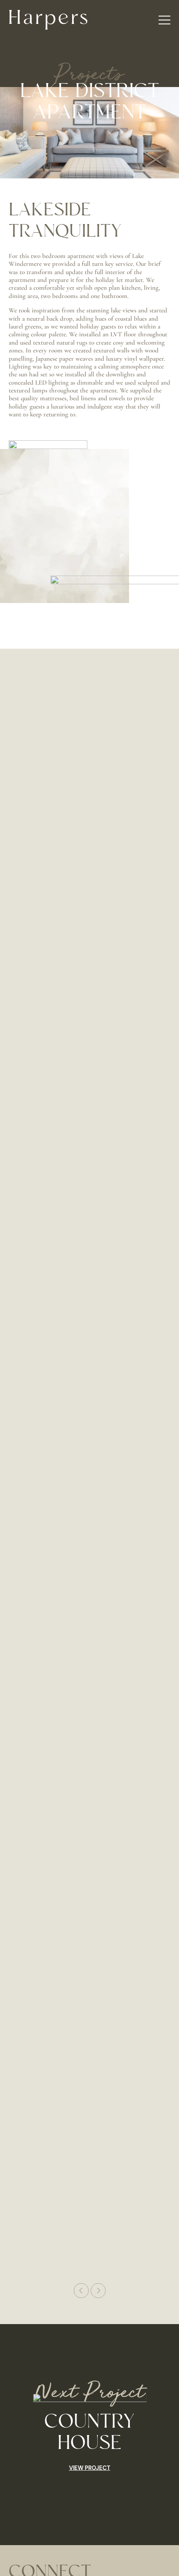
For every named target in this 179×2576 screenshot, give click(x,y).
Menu (164, 20)
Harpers (48, 20)
